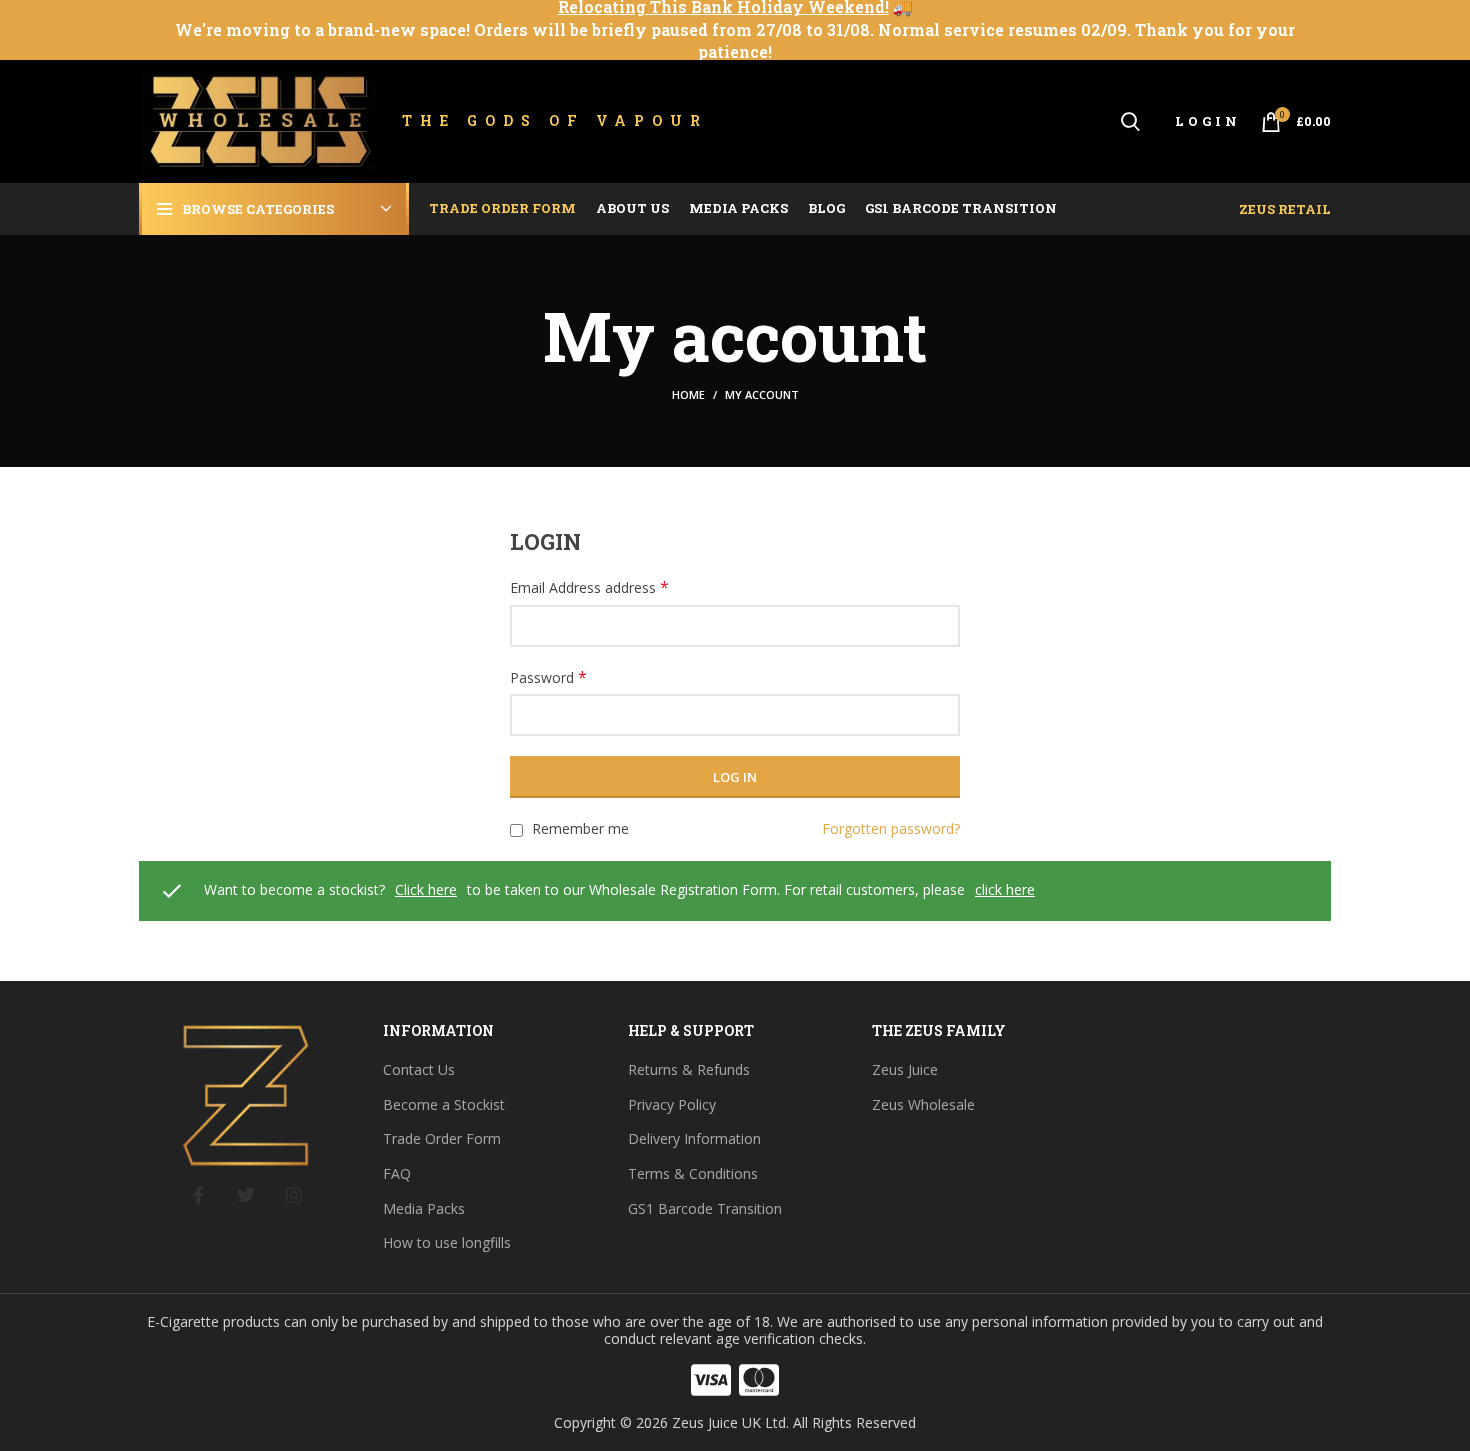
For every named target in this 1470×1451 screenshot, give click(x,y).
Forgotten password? (891, 828)
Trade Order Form (442, 1138)
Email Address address (589, 587)
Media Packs (424, 1208)
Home (688, 394)
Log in (735, 777)
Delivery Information (694, 1138)
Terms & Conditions (693, 1173)
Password (548, 677)
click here (1005, 889)
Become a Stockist (444, 1104)
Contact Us (419, 1069)
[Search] (1130, 122)
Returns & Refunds (689, 1069)
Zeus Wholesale (923, 1104)
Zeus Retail (1285, 209)
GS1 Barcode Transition (705, 1208)
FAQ (397, 1173)
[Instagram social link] (294, 1195)
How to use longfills (447, 1242)
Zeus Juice (905, 1069)
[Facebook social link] (198, 1195)
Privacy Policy (672, 1104)
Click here (426, 889)
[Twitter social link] (246, 1195)
